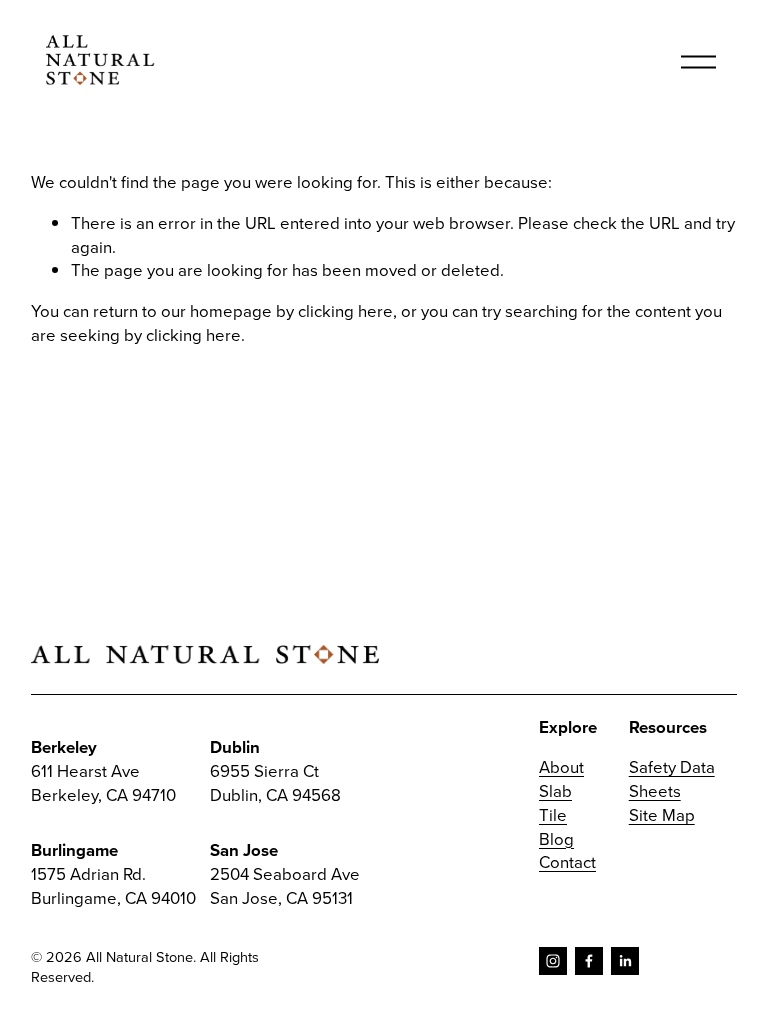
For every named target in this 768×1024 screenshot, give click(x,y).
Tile (553, 814)
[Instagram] (553, 961)
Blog (556, 838)
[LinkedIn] (625, 961)
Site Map (662, 814)
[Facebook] (589, 961)
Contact (567, 861)
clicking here (345, 310)
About (561, 766)
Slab (555, 790)
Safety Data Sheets (672, 778)
